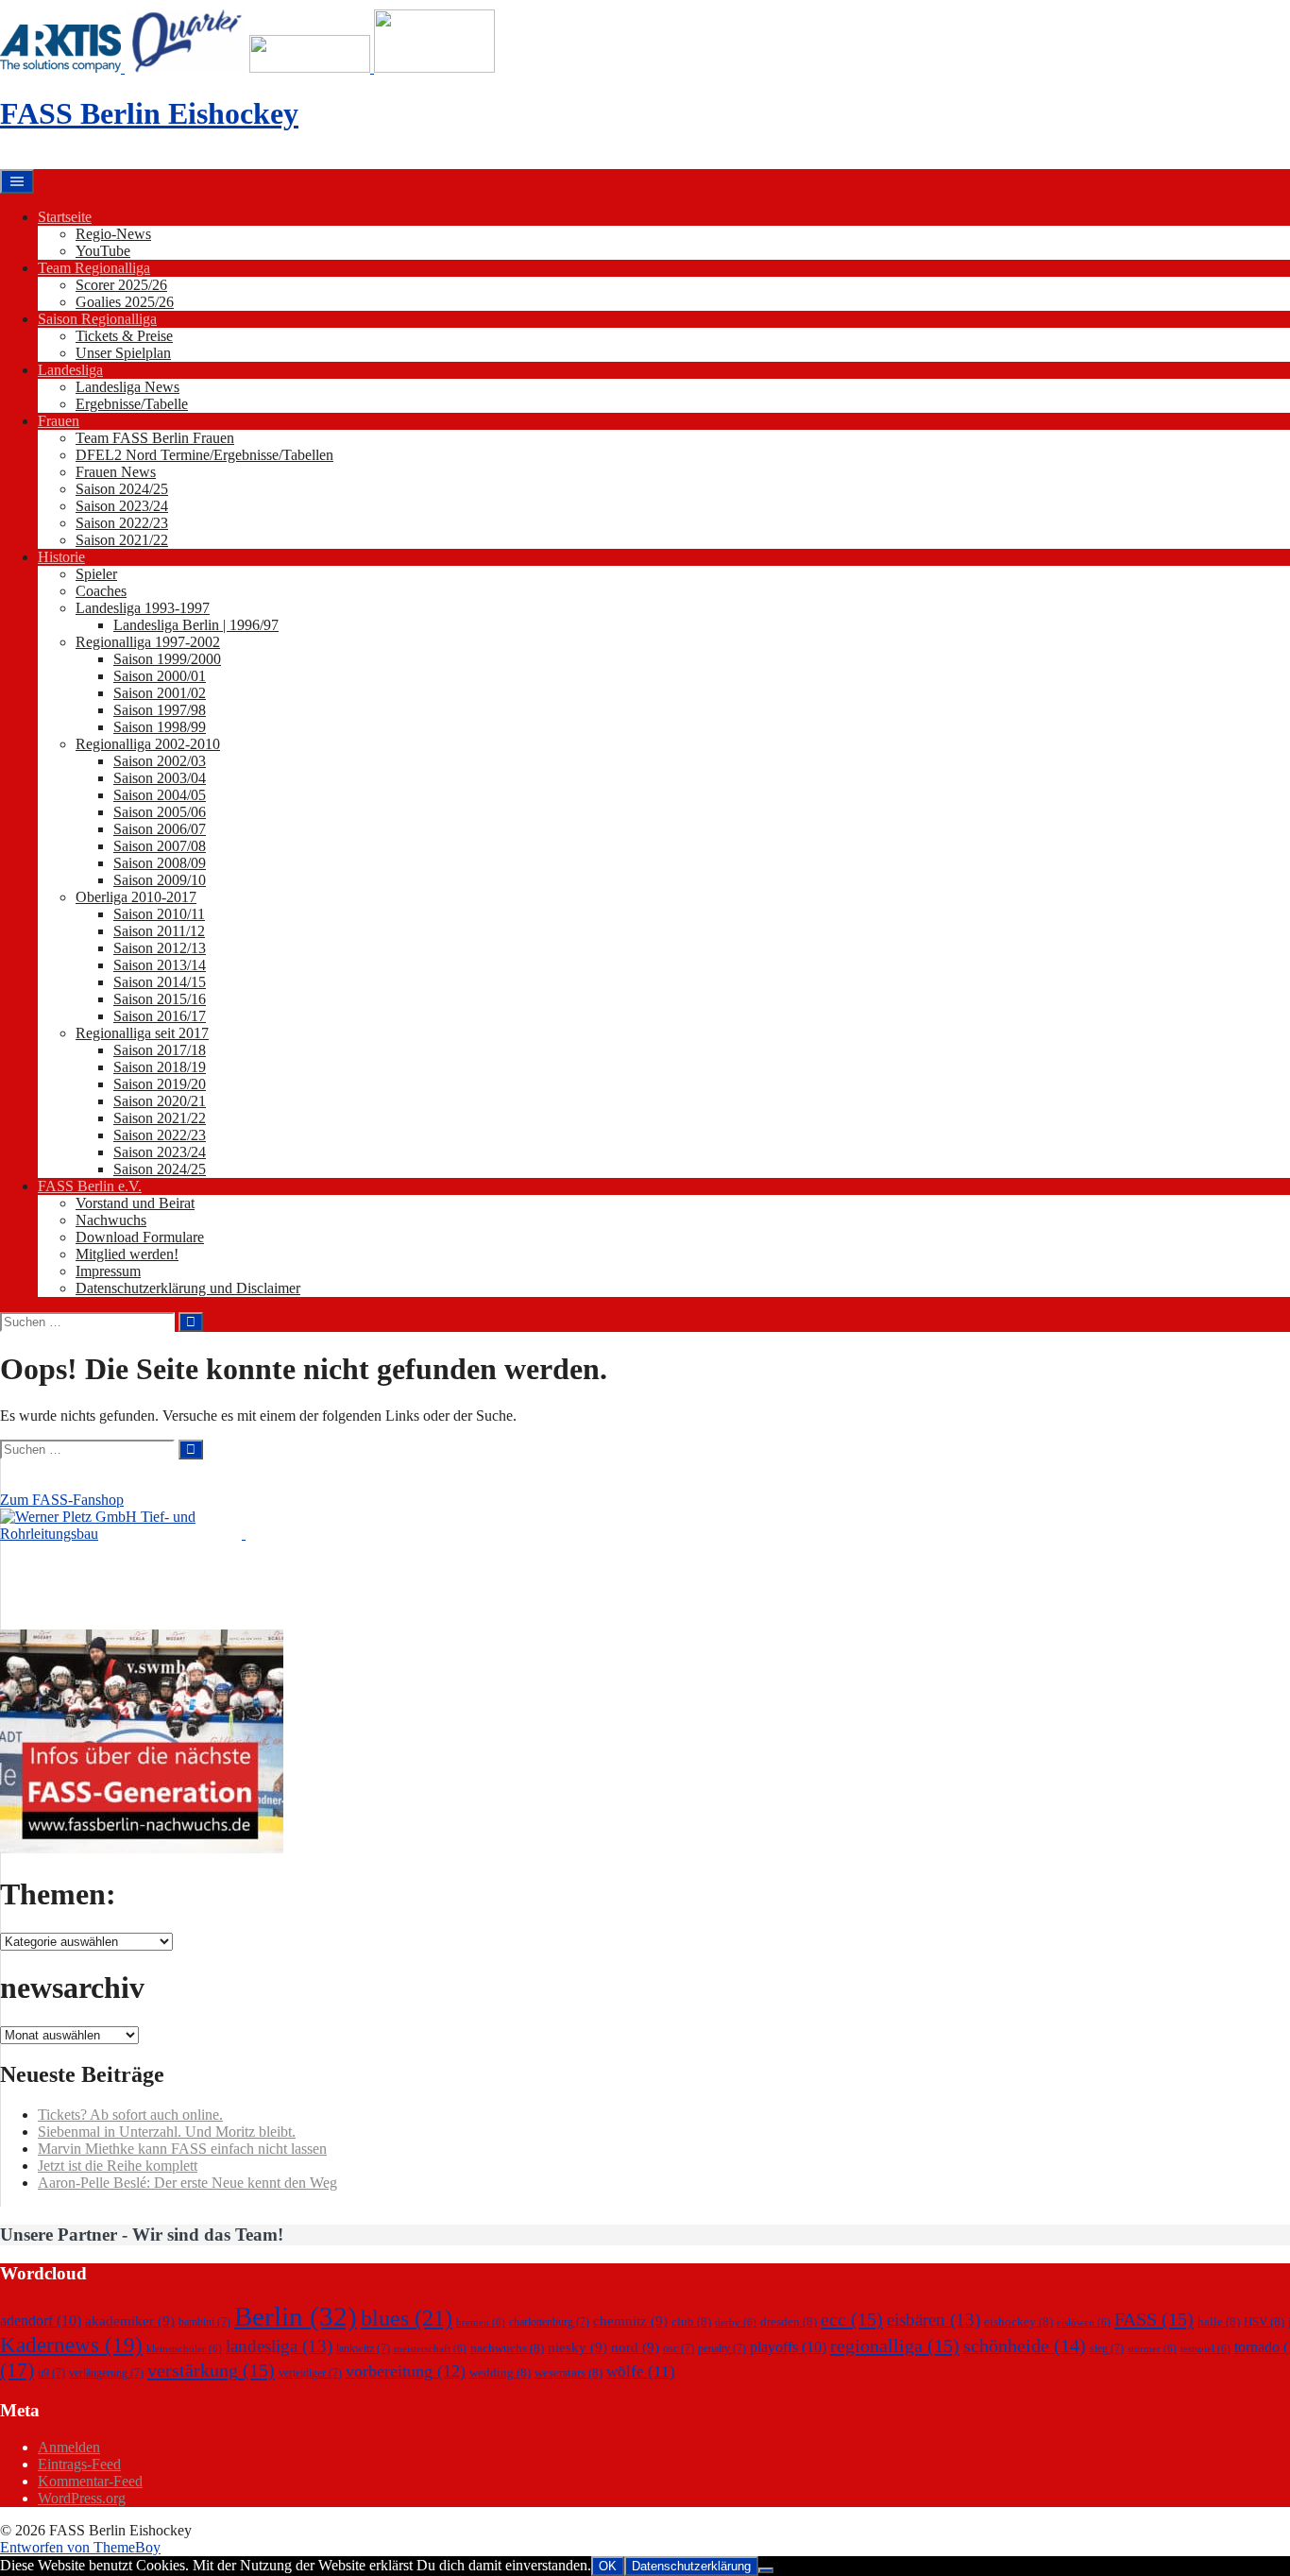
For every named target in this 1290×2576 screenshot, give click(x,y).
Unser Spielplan (123, 353)
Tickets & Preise (124, 336)
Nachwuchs (111, 1220)
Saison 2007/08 (160, 846)
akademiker (130, 2321)
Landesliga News (127, 387)
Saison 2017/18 (160, 1050)
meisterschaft (430, 2349)
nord (635, 2347)
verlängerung (106, 2373)
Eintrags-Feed (79, 2464)
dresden (789, 2321)
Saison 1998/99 (160, 727)
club (691, 2321)
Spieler (96, 574)
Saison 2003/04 (160, 778)
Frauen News (116, 472)
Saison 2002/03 (160, 761)
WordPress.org (82, 2498)
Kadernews (71, 2345)
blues (407, 2318)
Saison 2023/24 (122, 506)
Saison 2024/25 (122, 489)
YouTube (103, 251)
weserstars (569, 2372)
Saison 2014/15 (160, 982)
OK (608, 2566)
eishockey (1018, 2321)
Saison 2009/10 (160, 880)
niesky (577, 2347)
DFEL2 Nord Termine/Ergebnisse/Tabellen (204, 455)
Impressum (108, 1271)
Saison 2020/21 (160, 1101)
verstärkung (211, 2370)
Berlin (296, 2316)
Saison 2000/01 (160, 676)
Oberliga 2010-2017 (136, 897)
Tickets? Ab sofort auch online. (130, 2115)
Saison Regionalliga (97, 319)
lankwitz (363, 2348)
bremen (481, 2322)
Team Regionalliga (94, 268)
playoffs (788, 2347)
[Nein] (766, 2570)
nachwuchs (507, 2348)
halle (1219, 2321)
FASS (1154, 2319)
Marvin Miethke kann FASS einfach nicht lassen (182, 2149)
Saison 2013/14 (160, 965)
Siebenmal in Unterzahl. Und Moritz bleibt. (167, 2132)
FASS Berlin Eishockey (149, 113)
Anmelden (69, 2447)
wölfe (641, 2371)
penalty (722, 2348)
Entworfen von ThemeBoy (80, 2547)
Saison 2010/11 (159, 914)
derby (736, 2322)
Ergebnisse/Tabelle (132, 404)
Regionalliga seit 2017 (142, 1033)
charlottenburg (549, 2322)
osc (679, 2348)
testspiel (1205, 2349)
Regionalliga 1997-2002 (148, 642)
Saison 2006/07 (160, 829)
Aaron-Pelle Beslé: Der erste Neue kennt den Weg (187, 2183)
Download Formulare (140, 1237)
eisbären (934, 2320)
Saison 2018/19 (160, 1067)
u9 (51, 2373)
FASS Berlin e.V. (90, 1186)
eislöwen (1084, 2322)
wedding (500, 2372)
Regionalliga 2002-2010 (148, 744)
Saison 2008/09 (160, 863)
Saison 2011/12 (159, 931)
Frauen (59, 421)
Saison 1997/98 (160, 710)
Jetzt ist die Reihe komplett (118, 2166)
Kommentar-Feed (90, 2481)
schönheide (1025, 2346)
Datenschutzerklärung (691, 2566)
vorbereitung (406, 2371)
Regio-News (113, 234)
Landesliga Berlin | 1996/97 (196, 625)
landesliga (279, 2346)
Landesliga (70, 370)
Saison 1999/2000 (167, 659)
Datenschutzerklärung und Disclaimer (188, 1288)
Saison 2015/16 (160, 999)
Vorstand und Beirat (135, 1203)
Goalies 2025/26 (125, 302)
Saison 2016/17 (160, 1016)
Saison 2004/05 (160, 795)
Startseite (65, 217)
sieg (1107, 2348)
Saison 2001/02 (160, 693)
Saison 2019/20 (160, 1084)
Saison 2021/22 (122, 540)
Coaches (101, 591)
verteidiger (310, 2373)
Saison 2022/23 (122, 523)
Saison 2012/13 (160, 948)
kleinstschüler (184, 2349)
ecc (852, 2319)
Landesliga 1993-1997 (143, 608)
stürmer (1152, 2349)
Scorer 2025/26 (121, 285)
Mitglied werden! (127, 1254)
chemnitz (630, 2321)
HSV (1264, 2321)
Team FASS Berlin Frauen (155, 438)
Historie (61, 557)
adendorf (41, 2320)
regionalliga (895, 2346)
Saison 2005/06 (160, 812)
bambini (204, 2322)
